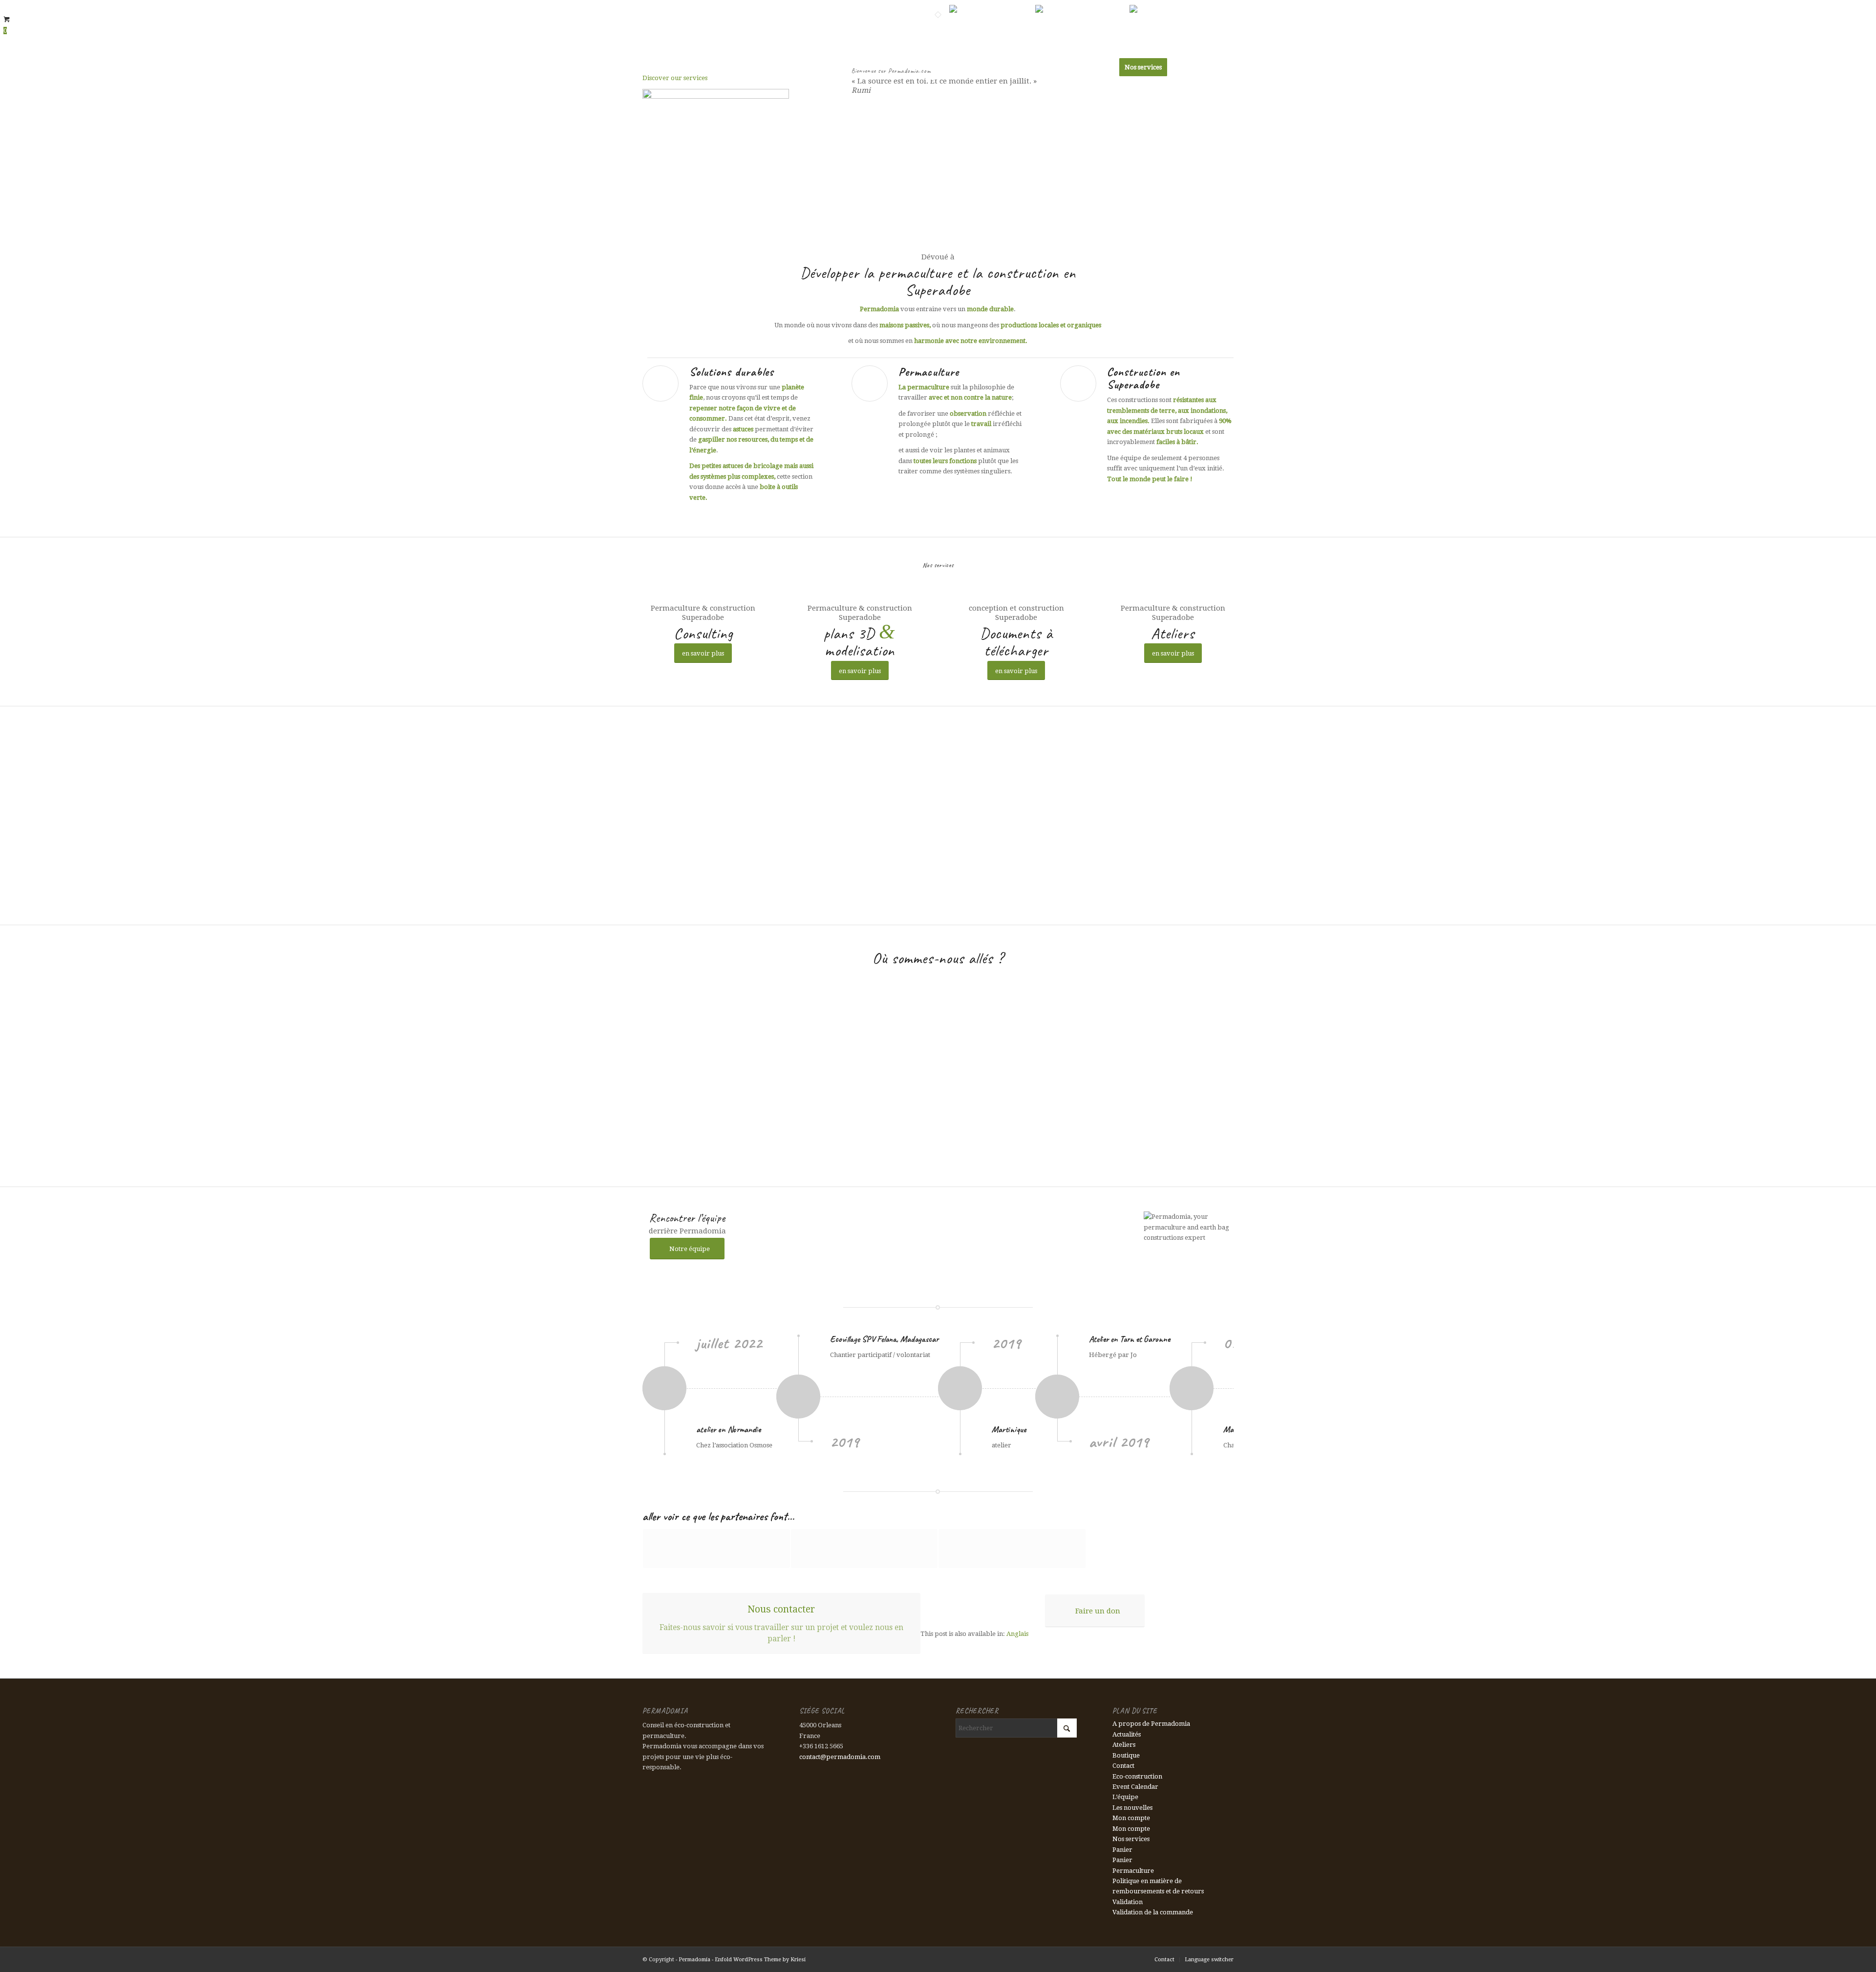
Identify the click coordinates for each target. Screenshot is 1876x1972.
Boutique (1126, 1755)
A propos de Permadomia (1151, 1724)
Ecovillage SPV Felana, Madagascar (884, 1339)
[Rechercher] (1224, 67)
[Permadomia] (666, 67)
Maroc (1233, 1429)
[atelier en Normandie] (710, 1388)
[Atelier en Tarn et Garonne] (1103, 1397)
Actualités (1127, 1734)
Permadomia (694, 1960)
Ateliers (1124, 1745)
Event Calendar (1135, 1787)
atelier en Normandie (728, 1429)
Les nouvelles (1132, 1808)
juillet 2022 (729, 1343)
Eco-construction (1137, 1776)
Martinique (1009, 1429)
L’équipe (1125, 1797)
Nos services (1131, 1839)
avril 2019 (1119, 1442)
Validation (1128, 1902)
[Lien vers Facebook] (1226, 7)
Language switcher (920, 7)
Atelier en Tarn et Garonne (1130, 1339)
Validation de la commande (1153, 1912)
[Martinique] (987, 1388)
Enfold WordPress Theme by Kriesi (760, 1960)
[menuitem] (875, 7)
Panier (1122, 1850)
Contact (875, 7)
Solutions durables (732, 372)
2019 (845, 1442)
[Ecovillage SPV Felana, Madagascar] (857, 1397)
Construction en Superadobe (1143, 378)
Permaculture (929, 372)
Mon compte (1131, 1818)
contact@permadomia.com (840, 1757)
